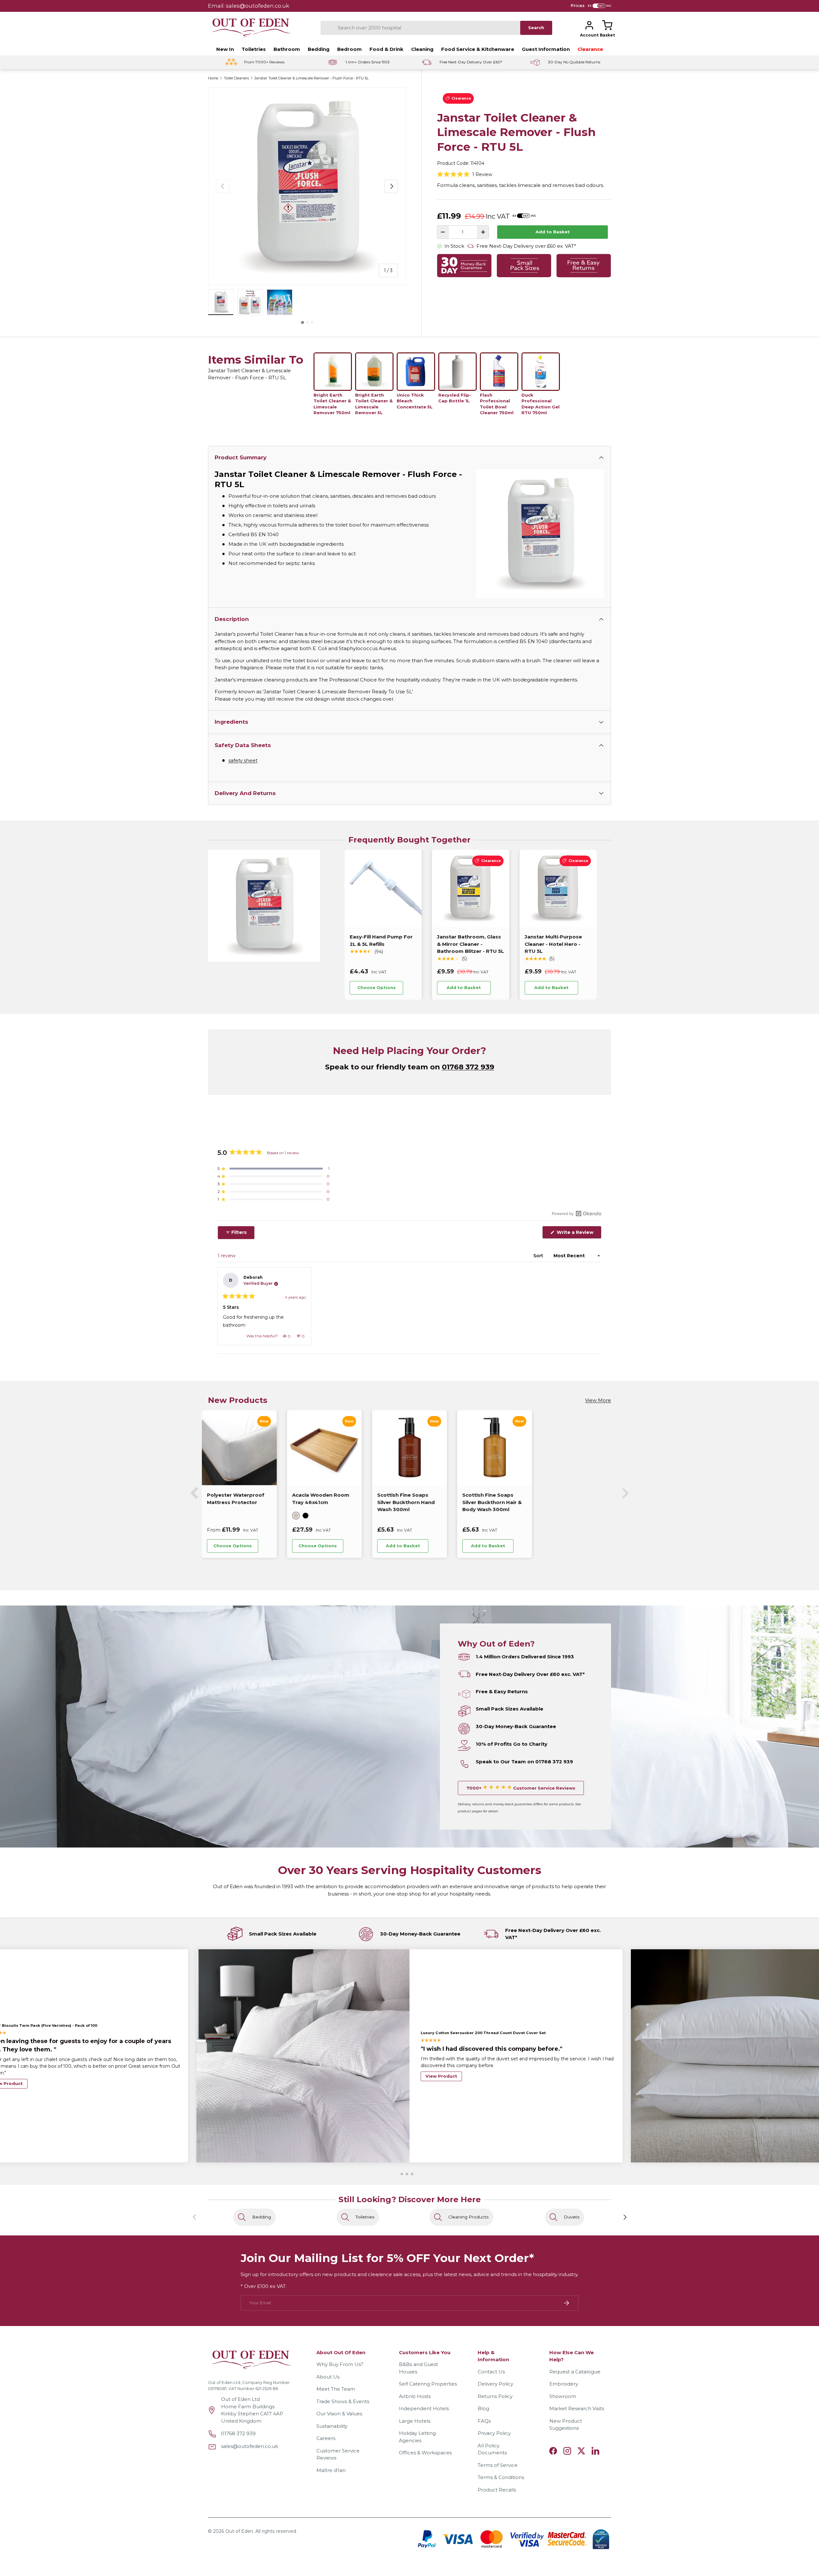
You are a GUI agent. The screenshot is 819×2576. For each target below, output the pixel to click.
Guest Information (546, 49)
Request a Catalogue (575, 2372)
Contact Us (491, 2372)
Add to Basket (553, 232)
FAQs (484, 2421)
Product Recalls (497, 2490)
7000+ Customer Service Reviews (521, 1788)
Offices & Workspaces (425, 2453)
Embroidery (564, 2384)
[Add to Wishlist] (412, 988)
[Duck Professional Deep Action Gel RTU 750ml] (541, 372)
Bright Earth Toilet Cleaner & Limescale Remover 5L (374, 404)
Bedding (319, 49)
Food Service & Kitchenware (478, 49)
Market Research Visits (577, 2409)
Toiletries (254, 49)
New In (225, 49)
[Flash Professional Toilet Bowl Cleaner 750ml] (499, 372)
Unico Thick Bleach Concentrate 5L (415, 401)
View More (598, 1400)
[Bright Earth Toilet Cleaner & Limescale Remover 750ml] (333, 372)
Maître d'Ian (331, 2470)
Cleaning (422, 49)
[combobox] (420, 28)
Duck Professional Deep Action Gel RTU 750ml (541, 404)
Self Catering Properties (428, 2384)
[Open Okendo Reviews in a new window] (577, 1213)
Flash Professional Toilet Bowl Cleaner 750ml (497, 404)
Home (213, 78)
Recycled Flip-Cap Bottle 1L (455, 398)
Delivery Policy (495, 2384)
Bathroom (287, 49)
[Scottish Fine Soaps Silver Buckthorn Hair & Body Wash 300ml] (239, 1448)
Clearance (590, 49)
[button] (607, 25)
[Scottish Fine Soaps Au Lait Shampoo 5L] (580, 1448)
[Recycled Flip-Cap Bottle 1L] (457, 372)
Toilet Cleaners (236, 78)
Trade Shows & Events (343, 2401)
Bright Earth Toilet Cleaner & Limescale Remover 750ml (332, 404)
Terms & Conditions (501, 2478)
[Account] (589, 25)
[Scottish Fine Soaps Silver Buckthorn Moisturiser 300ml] (324, 1448)
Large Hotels (415, 2421)
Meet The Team (336, 2389)
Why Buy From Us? (340, 2365)
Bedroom (350, 49)
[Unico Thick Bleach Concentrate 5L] (416, 372)
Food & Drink (386, 49)
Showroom (563, 2396)
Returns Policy (495, 2396)
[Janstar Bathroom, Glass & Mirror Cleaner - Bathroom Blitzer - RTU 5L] (470, 888)
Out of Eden (239, 2531)
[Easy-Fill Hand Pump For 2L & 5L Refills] (383, 888)
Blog (483, 2409)
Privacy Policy (494, 2433)
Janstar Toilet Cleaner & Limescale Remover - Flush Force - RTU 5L (311, 78)
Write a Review (576, 1234)
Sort (539, 1256)
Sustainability (332, 2426)
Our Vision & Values (339, 2414)
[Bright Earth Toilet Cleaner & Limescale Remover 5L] (374, 372)
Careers (326, 2439)
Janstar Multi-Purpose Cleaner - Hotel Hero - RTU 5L (553, 944)
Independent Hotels (424, 2409)
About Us (328, 2377)
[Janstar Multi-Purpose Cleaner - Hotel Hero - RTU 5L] (558, 888)
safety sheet (243, 760)
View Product (441, 2076)
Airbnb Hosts (415, 2396)
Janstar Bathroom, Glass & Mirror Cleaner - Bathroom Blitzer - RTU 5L (470, 944)
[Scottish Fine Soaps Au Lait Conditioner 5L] (495, 1448)
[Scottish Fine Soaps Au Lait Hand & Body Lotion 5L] (409, 1448)
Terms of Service (498, 2465)
